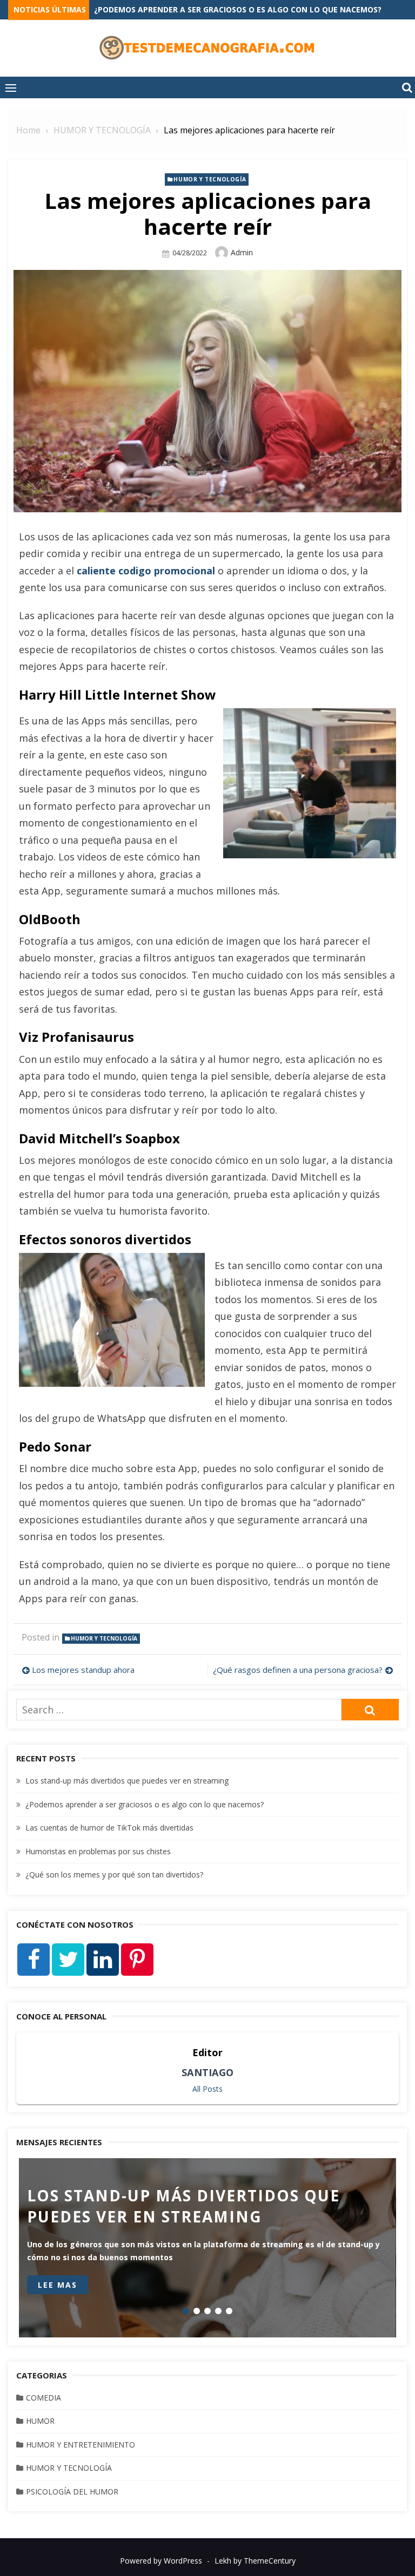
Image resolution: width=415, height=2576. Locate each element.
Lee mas (58, 2285)
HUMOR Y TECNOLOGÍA (210, 179)
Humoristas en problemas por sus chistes (98, 1851)
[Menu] (11, 87)
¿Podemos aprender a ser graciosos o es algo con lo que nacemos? (145, 1804)
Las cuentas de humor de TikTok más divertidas (109, 1828)
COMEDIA (43, 2398)
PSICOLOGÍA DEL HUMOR (72, 2492)
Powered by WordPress (161, 2561)
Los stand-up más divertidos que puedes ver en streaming (217, 9)
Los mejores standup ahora (83, 1670)
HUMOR (40, 2421)
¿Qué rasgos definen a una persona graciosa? (298, 1670)
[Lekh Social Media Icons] (34, 1960)
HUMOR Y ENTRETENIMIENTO (81, 2445)
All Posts (207, 2089)
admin (242, 252)
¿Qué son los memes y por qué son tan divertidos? (114, 1875)
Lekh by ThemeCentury (255, 2561)
